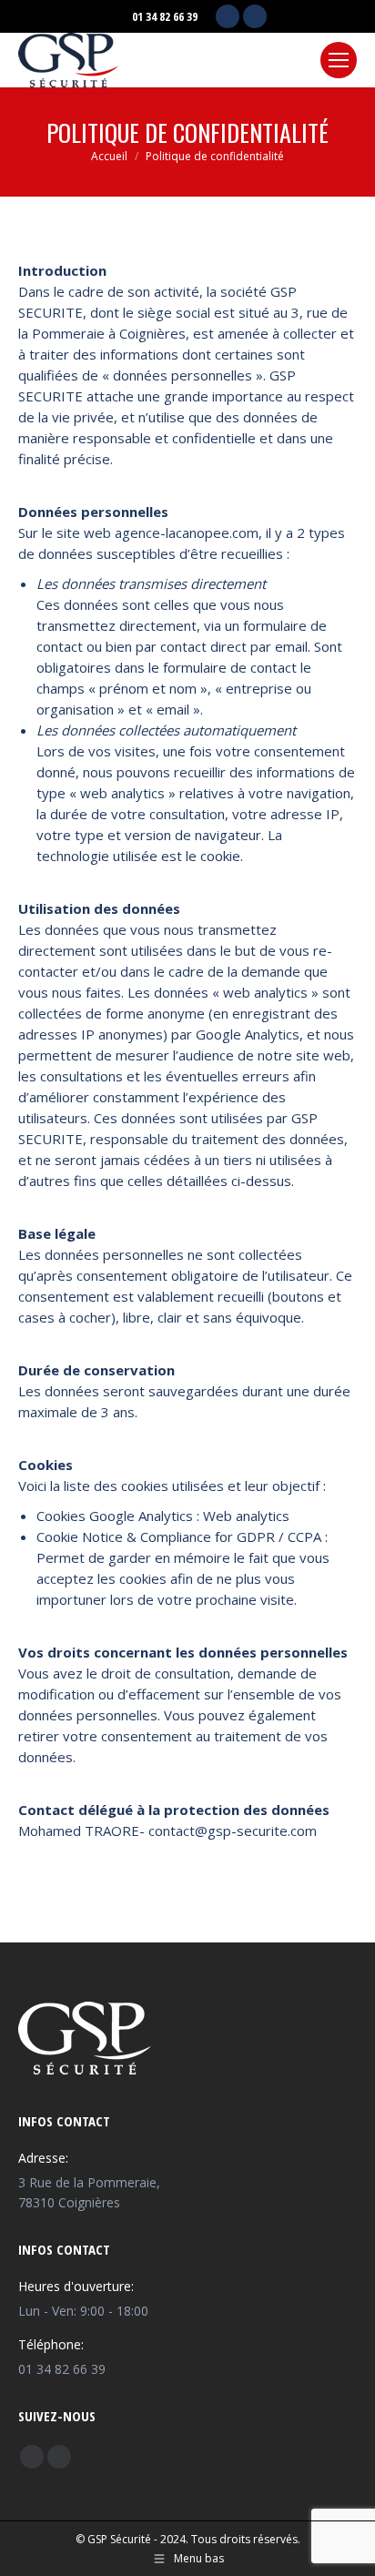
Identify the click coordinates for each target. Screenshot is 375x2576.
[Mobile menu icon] (339, 60)
